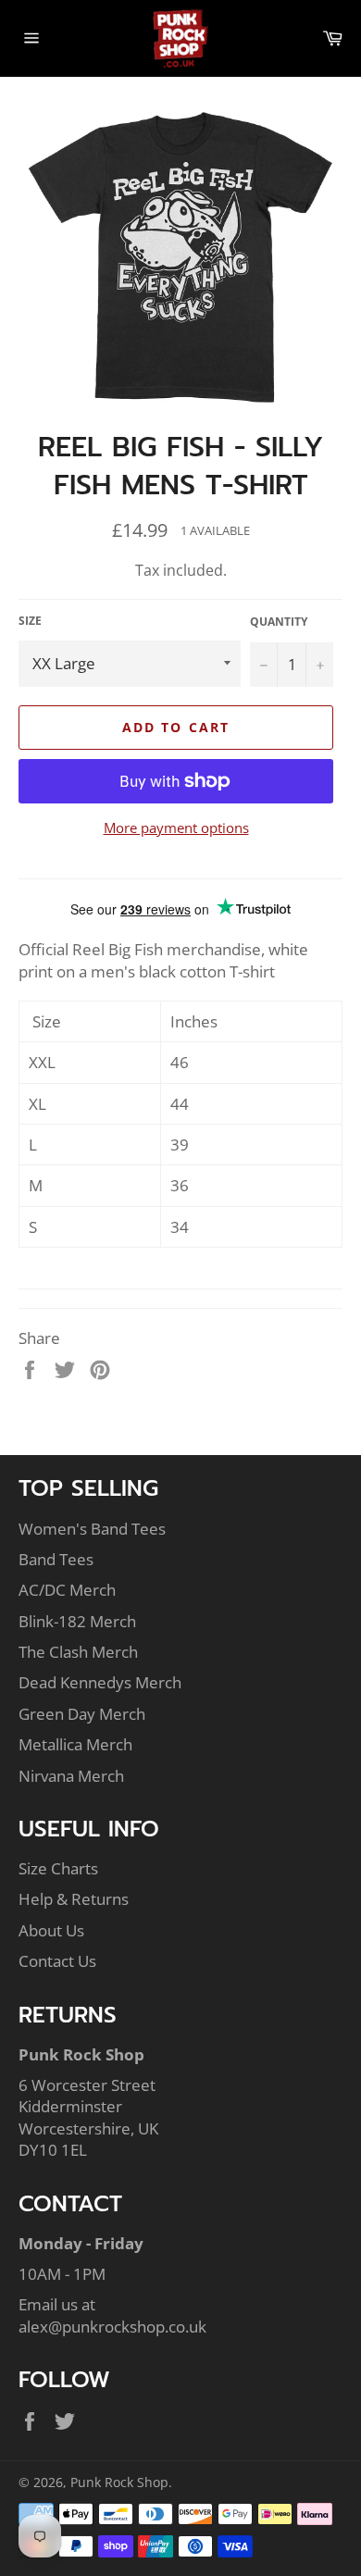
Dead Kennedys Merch (100, 1682)
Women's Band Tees (92, 1529)
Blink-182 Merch (77, 1621)
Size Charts (58, 1868)
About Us (51, 1930)
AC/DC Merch (67, 1590)
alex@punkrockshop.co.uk (112, 2327)
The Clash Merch (78, 1652)
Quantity (279, 622)
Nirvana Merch (71, 1776)
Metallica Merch (75, 1744)
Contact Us (57, 1961)
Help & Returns (74, 1899)
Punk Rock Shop (119, 2482)
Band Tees (56, 1559)
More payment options (176, 828)
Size (30, 621)
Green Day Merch (82, 1714)
